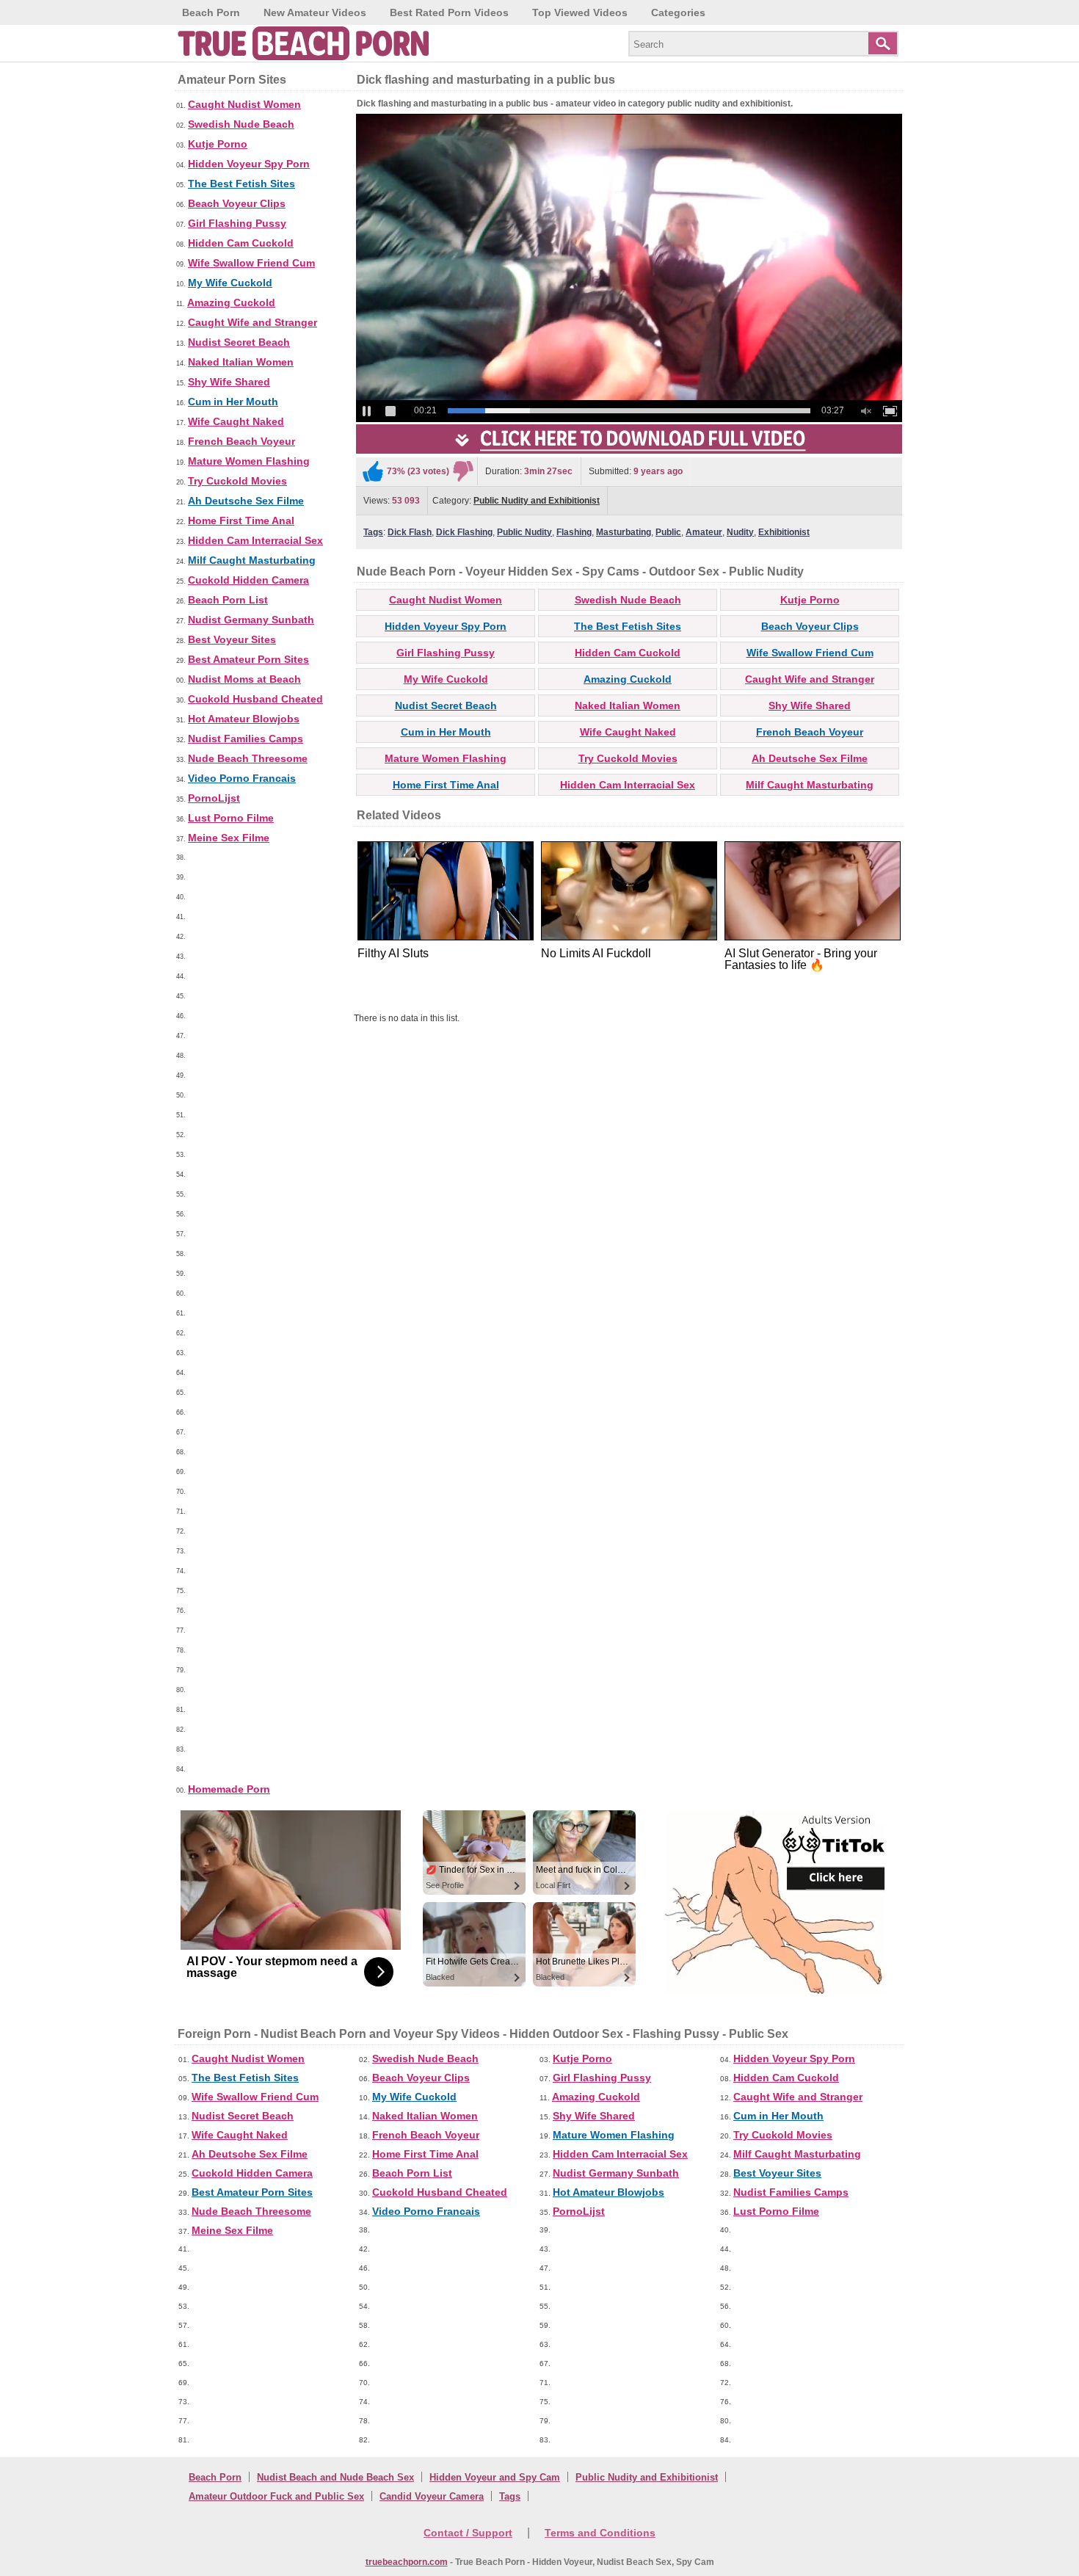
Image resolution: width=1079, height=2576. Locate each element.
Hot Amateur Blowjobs (244, 719)
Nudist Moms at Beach (244, 679)
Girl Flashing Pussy (237, 223)
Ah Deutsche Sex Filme (246, 501)
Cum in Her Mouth (233, 402)
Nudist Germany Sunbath (251, 620)
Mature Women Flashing (249, 461)
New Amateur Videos (315, 12)
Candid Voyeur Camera (432, 2496)
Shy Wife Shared (229, 382)
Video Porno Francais (242, 778)
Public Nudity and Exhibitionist (537, 501)
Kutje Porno (218, 144)
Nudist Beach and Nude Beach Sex (335, 2477)
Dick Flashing (464, 532)
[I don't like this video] (463, 471)
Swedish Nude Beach (241, 124)
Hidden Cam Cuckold (241, 243)
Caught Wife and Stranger (253, 322)
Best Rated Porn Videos (449, 12)
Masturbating (624, 532)
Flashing (574, 532)
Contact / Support (468, 2533)
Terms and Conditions (600, 2533)
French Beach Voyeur (241, 441)
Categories (678, 12)
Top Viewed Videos (580, 12)
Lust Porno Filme (231, 818)
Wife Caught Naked (236, 421)
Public (668, 532)
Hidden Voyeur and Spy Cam (495, 2477)
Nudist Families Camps (246, 739)
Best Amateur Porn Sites (248, 659)
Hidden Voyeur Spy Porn (249, 164)
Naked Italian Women (241, 362)
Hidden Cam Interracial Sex (255, 540)
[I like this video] (373, 471)
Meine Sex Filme (229, 838)
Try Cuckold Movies (237, 481)
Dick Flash (410, 532)
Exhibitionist (784, 532)
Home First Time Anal (241, 520)
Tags (373, 532)
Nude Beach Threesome (248, 758)
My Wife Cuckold (230, 283)
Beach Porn (211, 12)
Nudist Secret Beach (239, 342)
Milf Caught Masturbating (252, 560)
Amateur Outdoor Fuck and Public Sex (276, 2496)
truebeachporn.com (407, 2562)
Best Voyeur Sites (232, 639)
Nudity (740, 532)
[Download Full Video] (629, 451)
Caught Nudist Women (244, 104)
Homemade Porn (229, 1789)
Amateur (704, 532)
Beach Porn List (228, 600)
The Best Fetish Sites (241, 184)
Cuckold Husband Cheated (255, 699)
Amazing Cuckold (231, 302)
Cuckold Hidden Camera (248, 580)
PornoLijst (214, 798)
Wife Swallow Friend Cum (251, 263)
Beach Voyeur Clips (237, 203)
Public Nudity (524, 532)
